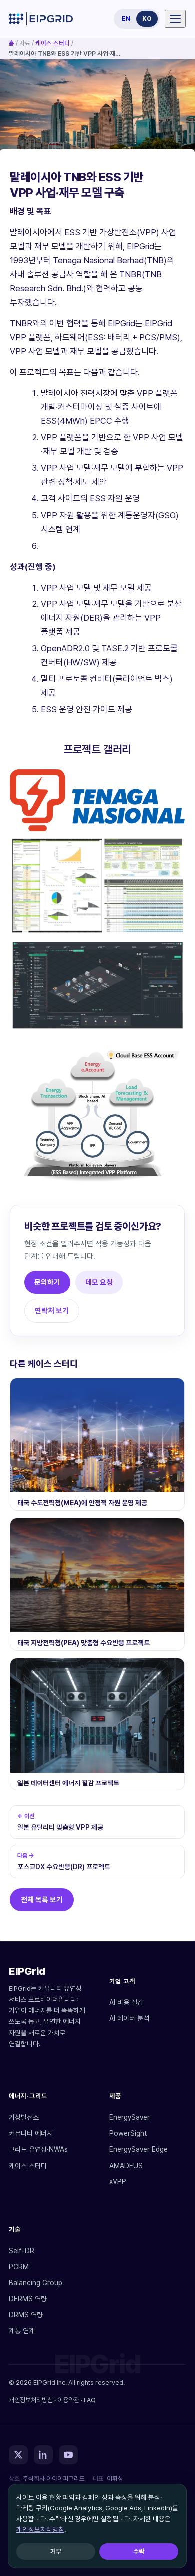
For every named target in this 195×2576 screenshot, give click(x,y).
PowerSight (128, 2133)
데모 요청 (99, 1282)
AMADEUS (126, 2166)
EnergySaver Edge (139, 2149)
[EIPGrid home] (41, 19)
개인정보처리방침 (40, 2529)
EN (126, 19)
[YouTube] (68, 2455)
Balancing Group (36, 2283)
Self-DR (22, 2251)
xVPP (118, 2181)
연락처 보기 (52, 1310)
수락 (139, 2551)
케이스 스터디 (53, 43)
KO (147, 19)
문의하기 (47, 1282)
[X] (18, 2455)
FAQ (90, 2400)
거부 (56, 2551)
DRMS (26, 2315)
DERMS (28, 2299)
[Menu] (175, 19)
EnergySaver (130, 2117)
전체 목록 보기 (42, 1899)
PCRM (19, 2267)
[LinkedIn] (43, 2455)
